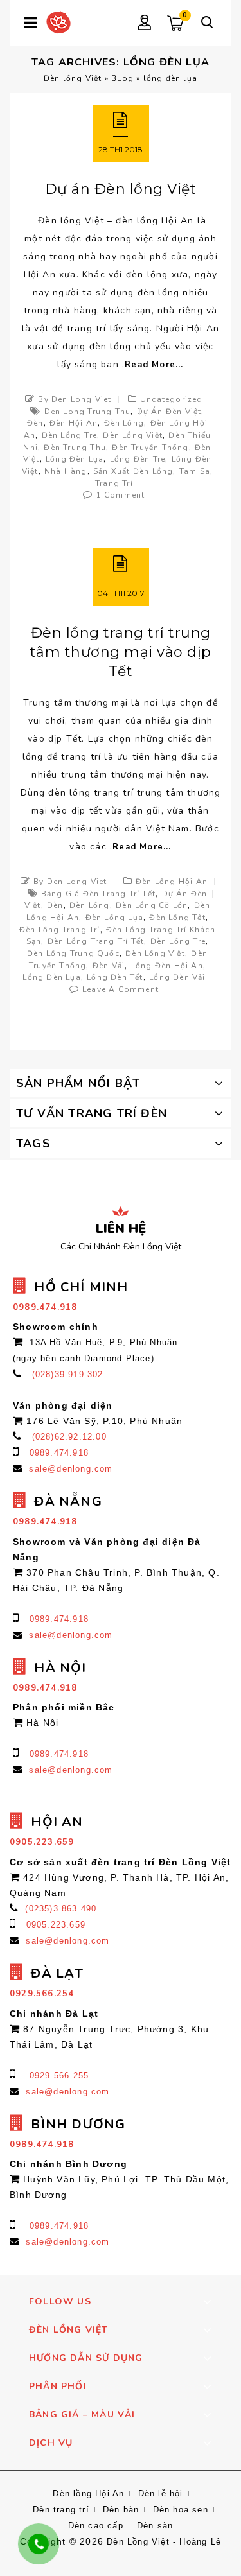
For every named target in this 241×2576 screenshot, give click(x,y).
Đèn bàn (121, 2510)
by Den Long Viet (75, 399)
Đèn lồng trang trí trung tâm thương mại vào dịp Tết (121, 652)
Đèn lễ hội (161, 2493)
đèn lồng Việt (133, 435)
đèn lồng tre (69, 435)
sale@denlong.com (71, 1469)
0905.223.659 (56, 1925)
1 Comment (121, 495)
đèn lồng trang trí (60, 930)
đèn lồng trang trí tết (96, 941)
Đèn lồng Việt (73, 78)
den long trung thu (88, 412)
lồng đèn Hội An (167, 966)
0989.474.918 (59, 1453)
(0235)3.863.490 (61, 1909)
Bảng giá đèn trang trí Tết (98, 894)
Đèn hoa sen (181, 2510)
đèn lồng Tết (177, 918)
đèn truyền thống (150, 448)
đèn (35, 423)
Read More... (154, 365)
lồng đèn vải (177, 977)
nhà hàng (66, 471)
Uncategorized (172, 399)
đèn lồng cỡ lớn (152, 905)
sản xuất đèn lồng (133, 471)
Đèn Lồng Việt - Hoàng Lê (164, 2542)
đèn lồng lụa (114, 918)
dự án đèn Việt (169, 412)
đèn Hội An (74, 423)
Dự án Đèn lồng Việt (121, 189)
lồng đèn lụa (75, 459)
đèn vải (109, 966)
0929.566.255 (59, 2076)
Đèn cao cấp (96, 2526)
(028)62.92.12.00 (69, 1437)
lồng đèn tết (115, 977)
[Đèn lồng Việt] (58, 22)
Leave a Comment (121, 989)
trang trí (114, 483)
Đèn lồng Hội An (172, 882)
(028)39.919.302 (68, 1374)
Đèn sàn (155, 2526)
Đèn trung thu (75, 448)
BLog (122, 78)
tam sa (195, 471)
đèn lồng (124, 423)
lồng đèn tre (138, 459)
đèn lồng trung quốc (73, 953)
